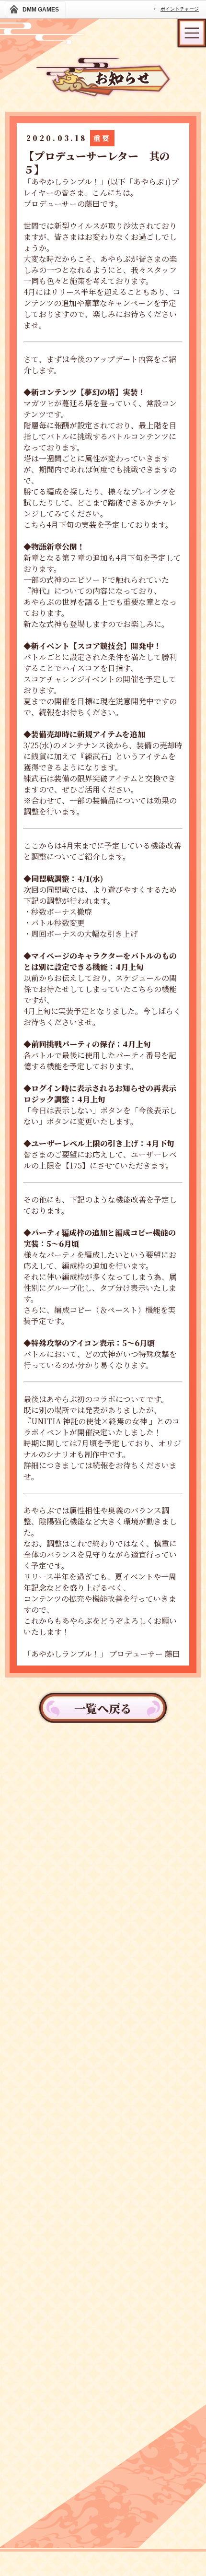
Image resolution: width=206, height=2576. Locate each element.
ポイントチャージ (180, 9)
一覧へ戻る (103, 1708)
